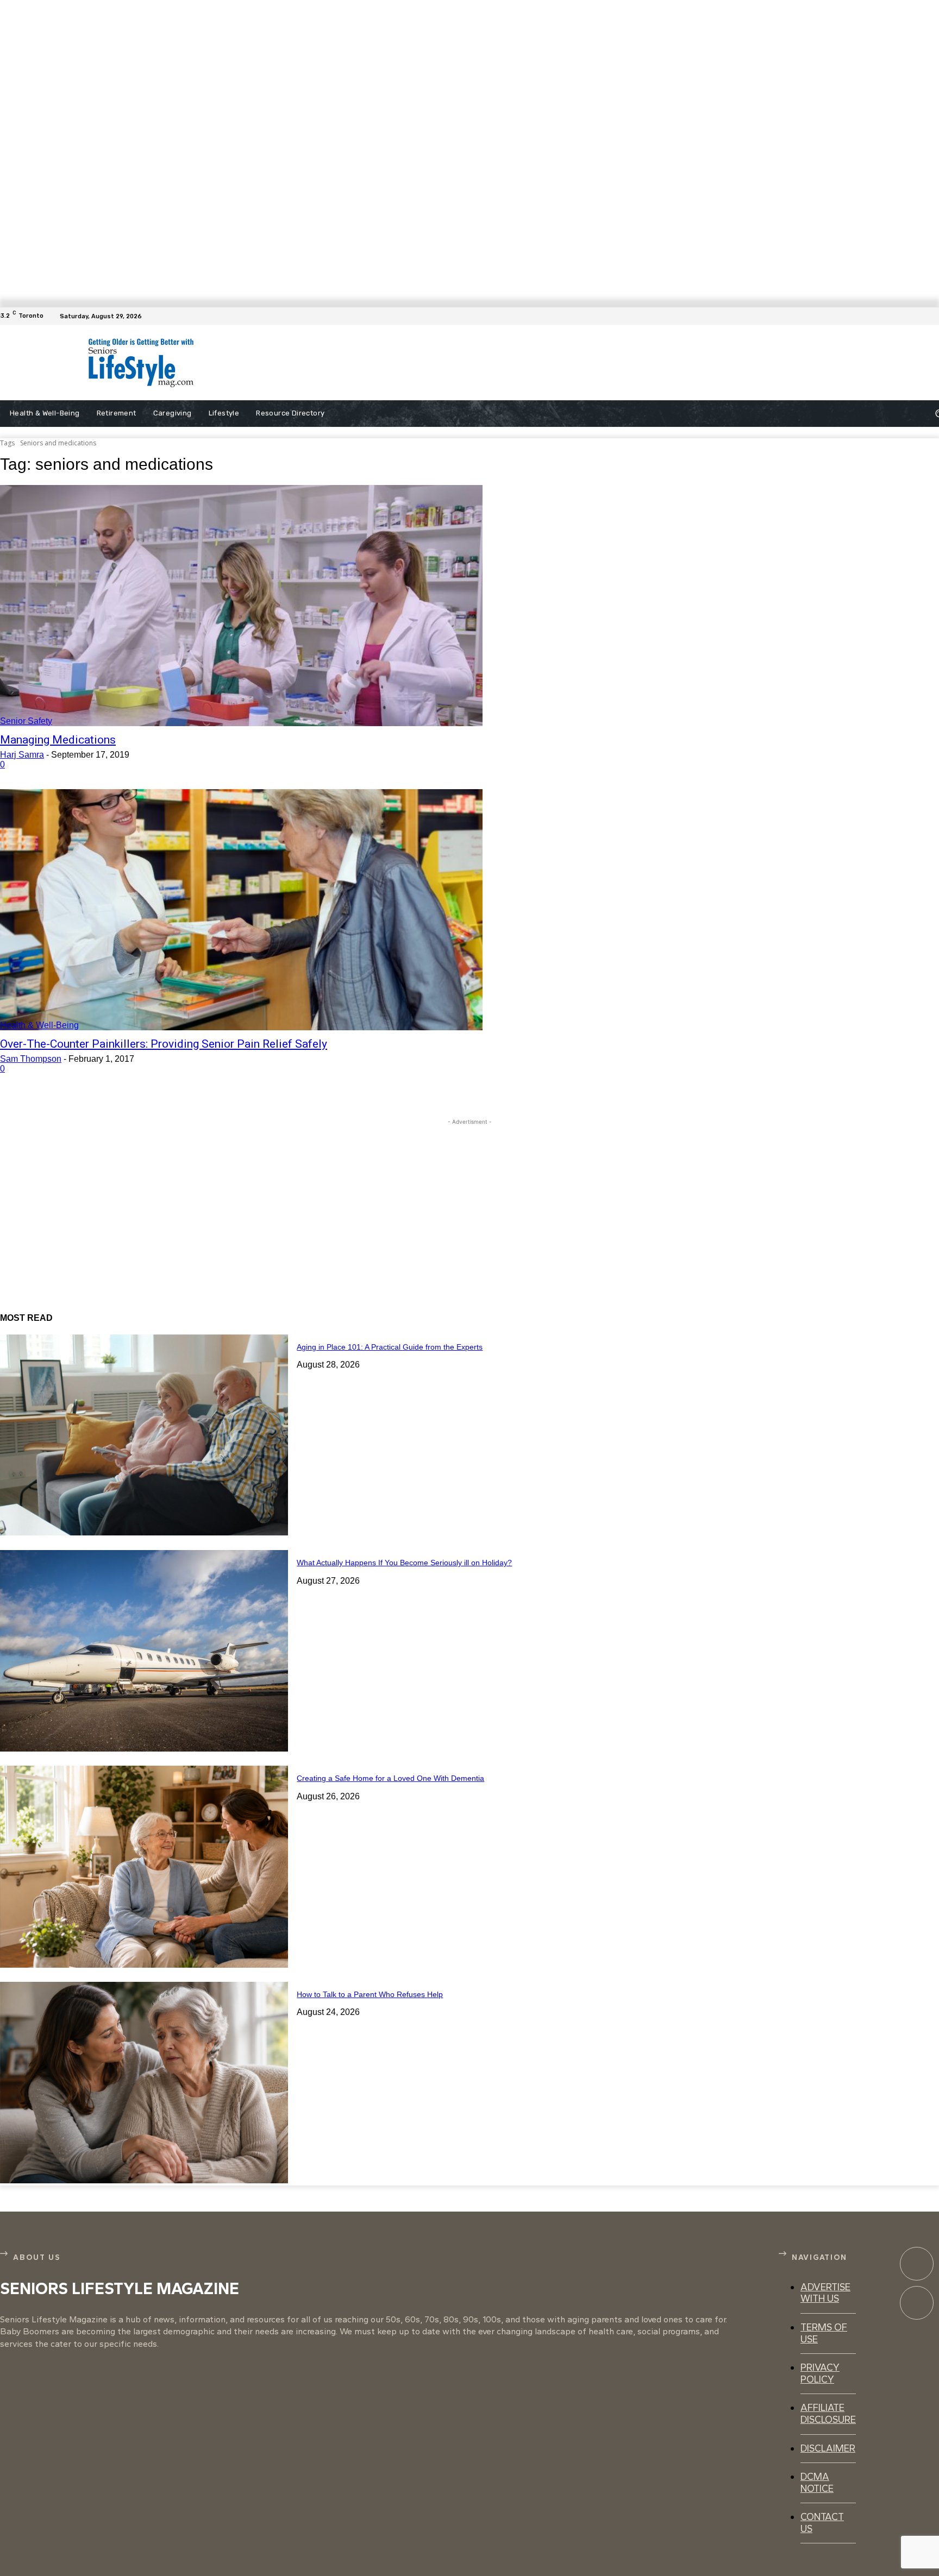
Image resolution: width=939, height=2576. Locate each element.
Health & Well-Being (39, 1025)
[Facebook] (932, 316)
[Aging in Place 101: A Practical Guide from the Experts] (144, 1435)
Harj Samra (22, 755)
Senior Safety (26, 721)
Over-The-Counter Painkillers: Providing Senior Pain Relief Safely (164, 1044)
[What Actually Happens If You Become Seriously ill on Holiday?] (144, 1651)
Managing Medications (58, 740)
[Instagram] (917, 2303)
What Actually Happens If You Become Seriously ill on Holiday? (404, 1563)
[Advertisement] (479, 363)
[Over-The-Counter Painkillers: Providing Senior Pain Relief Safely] (241, 910)
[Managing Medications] (241, 606)
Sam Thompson (31, 1059)
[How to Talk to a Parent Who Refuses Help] (144, 2083)
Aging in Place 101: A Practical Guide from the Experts (390, 1347)
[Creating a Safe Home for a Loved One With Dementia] (144, 1866)
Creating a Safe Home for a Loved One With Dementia (390, 1778)
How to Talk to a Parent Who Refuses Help (370, 1994)
